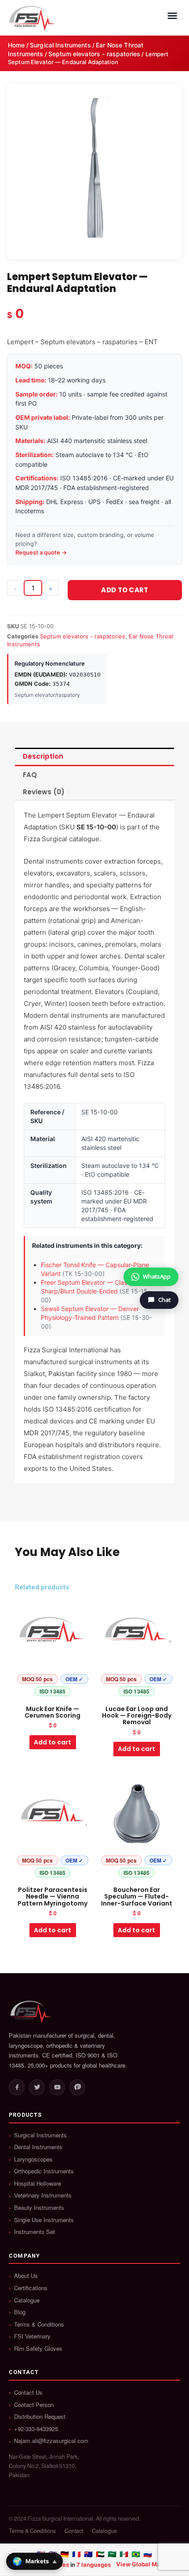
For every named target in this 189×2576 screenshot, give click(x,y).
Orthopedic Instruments (44, 2171)
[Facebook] (17, 2087)
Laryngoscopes (33, 2159)
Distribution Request (40, 2417)
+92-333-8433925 (36, 2429)
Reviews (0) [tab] (44, 792)
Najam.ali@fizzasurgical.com (51, 2441)
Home (16, 45)
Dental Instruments (38, 2147)
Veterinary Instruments (43, 2195)
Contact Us (28, 2392)
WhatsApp (157, 1276)
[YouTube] (57, 2087)
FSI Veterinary (32, 2336)
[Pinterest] (77, 2087)
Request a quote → (41, 552)
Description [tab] (43, 756)
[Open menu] (172, 16)
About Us (26, 2276)
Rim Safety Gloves (38, 2349)
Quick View (53, 1693)
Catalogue (27, 2300)
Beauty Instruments (39, 2208)
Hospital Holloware (38, 2183)
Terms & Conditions (39, 2324)
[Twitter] (37, 2087)
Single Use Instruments (44, 2220)
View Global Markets (145, 2564)
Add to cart (125, 590)
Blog (20, 2312)
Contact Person (34, 2405)
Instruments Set (35, 2232)
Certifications (31, 2288)
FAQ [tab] (30, 775)
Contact (74, 2531)
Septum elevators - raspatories (94, 54)
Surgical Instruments (60, 45)
